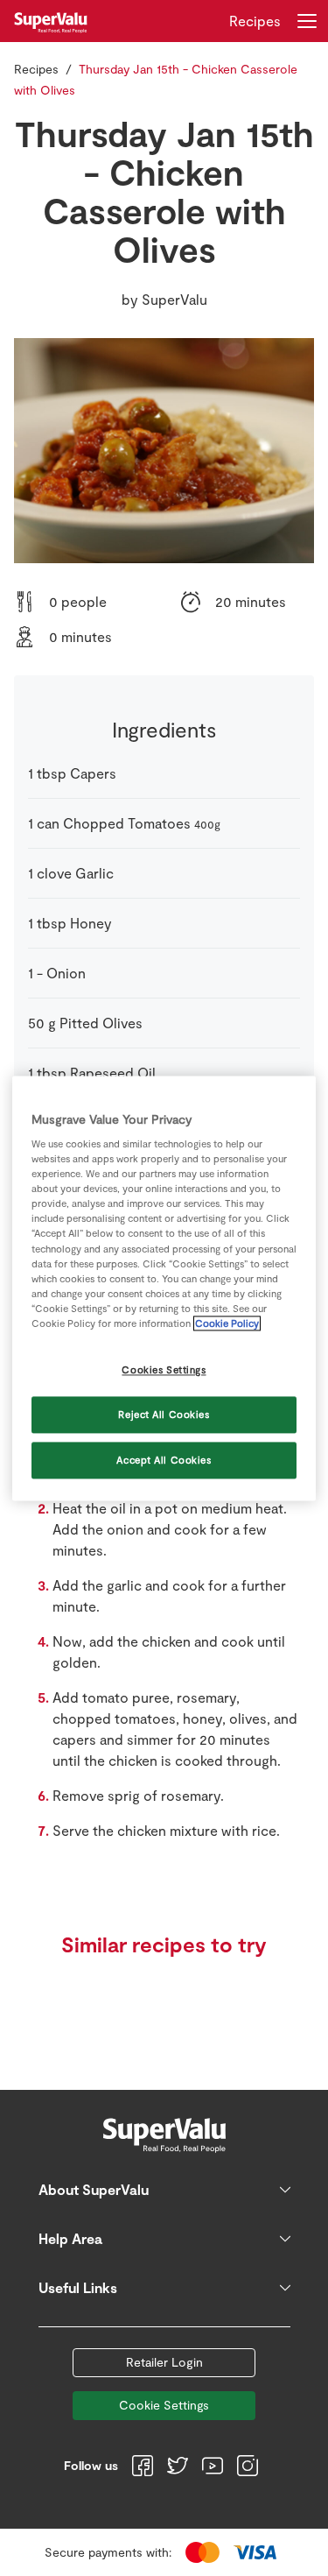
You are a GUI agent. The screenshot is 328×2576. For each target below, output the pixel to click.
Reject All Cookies (164, 1414)
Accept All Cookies (164, 1460)
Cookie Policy (227, 1323)
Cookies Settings (164, 1369)
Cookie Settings (164, 2405)
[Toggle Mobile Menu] (307, 21)
